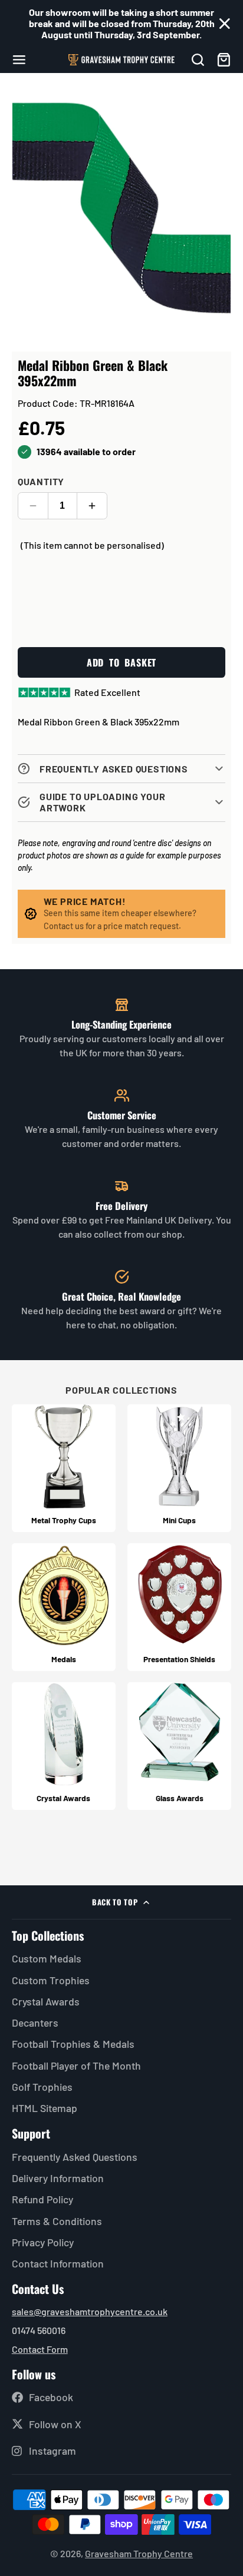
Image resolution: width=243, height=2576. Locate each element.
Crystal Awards (46, 2001)
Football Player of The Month (76, 2066)
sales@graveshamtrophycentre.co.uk (90, 2311)
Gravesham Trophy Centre (139, 2553)
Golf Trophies (42, 2087)
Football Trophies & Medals (73, 2044)
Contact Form (40, 2349)
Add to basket (121, 662)
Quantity (41, 481)
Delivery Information (58, 2178)
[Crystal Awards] (64, 1746)
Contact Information (58, 2263)
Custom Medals (47, 1958)
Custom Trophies (51, 1980)
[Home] (121, 60)
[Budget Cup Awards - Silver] (179, 1468)
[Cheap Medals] (64, 1607)
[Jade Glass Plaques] (179, 1746)
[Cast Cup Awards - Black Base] (64, 1468)
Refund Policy (42, 2199)
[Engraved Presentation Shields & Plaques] (179, 1607)
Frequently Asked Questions (75, 2157)
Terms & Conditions (57, 2221)
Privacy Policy (43, 2242)
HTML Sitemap (45, 2108)
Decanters (35, 2023)
